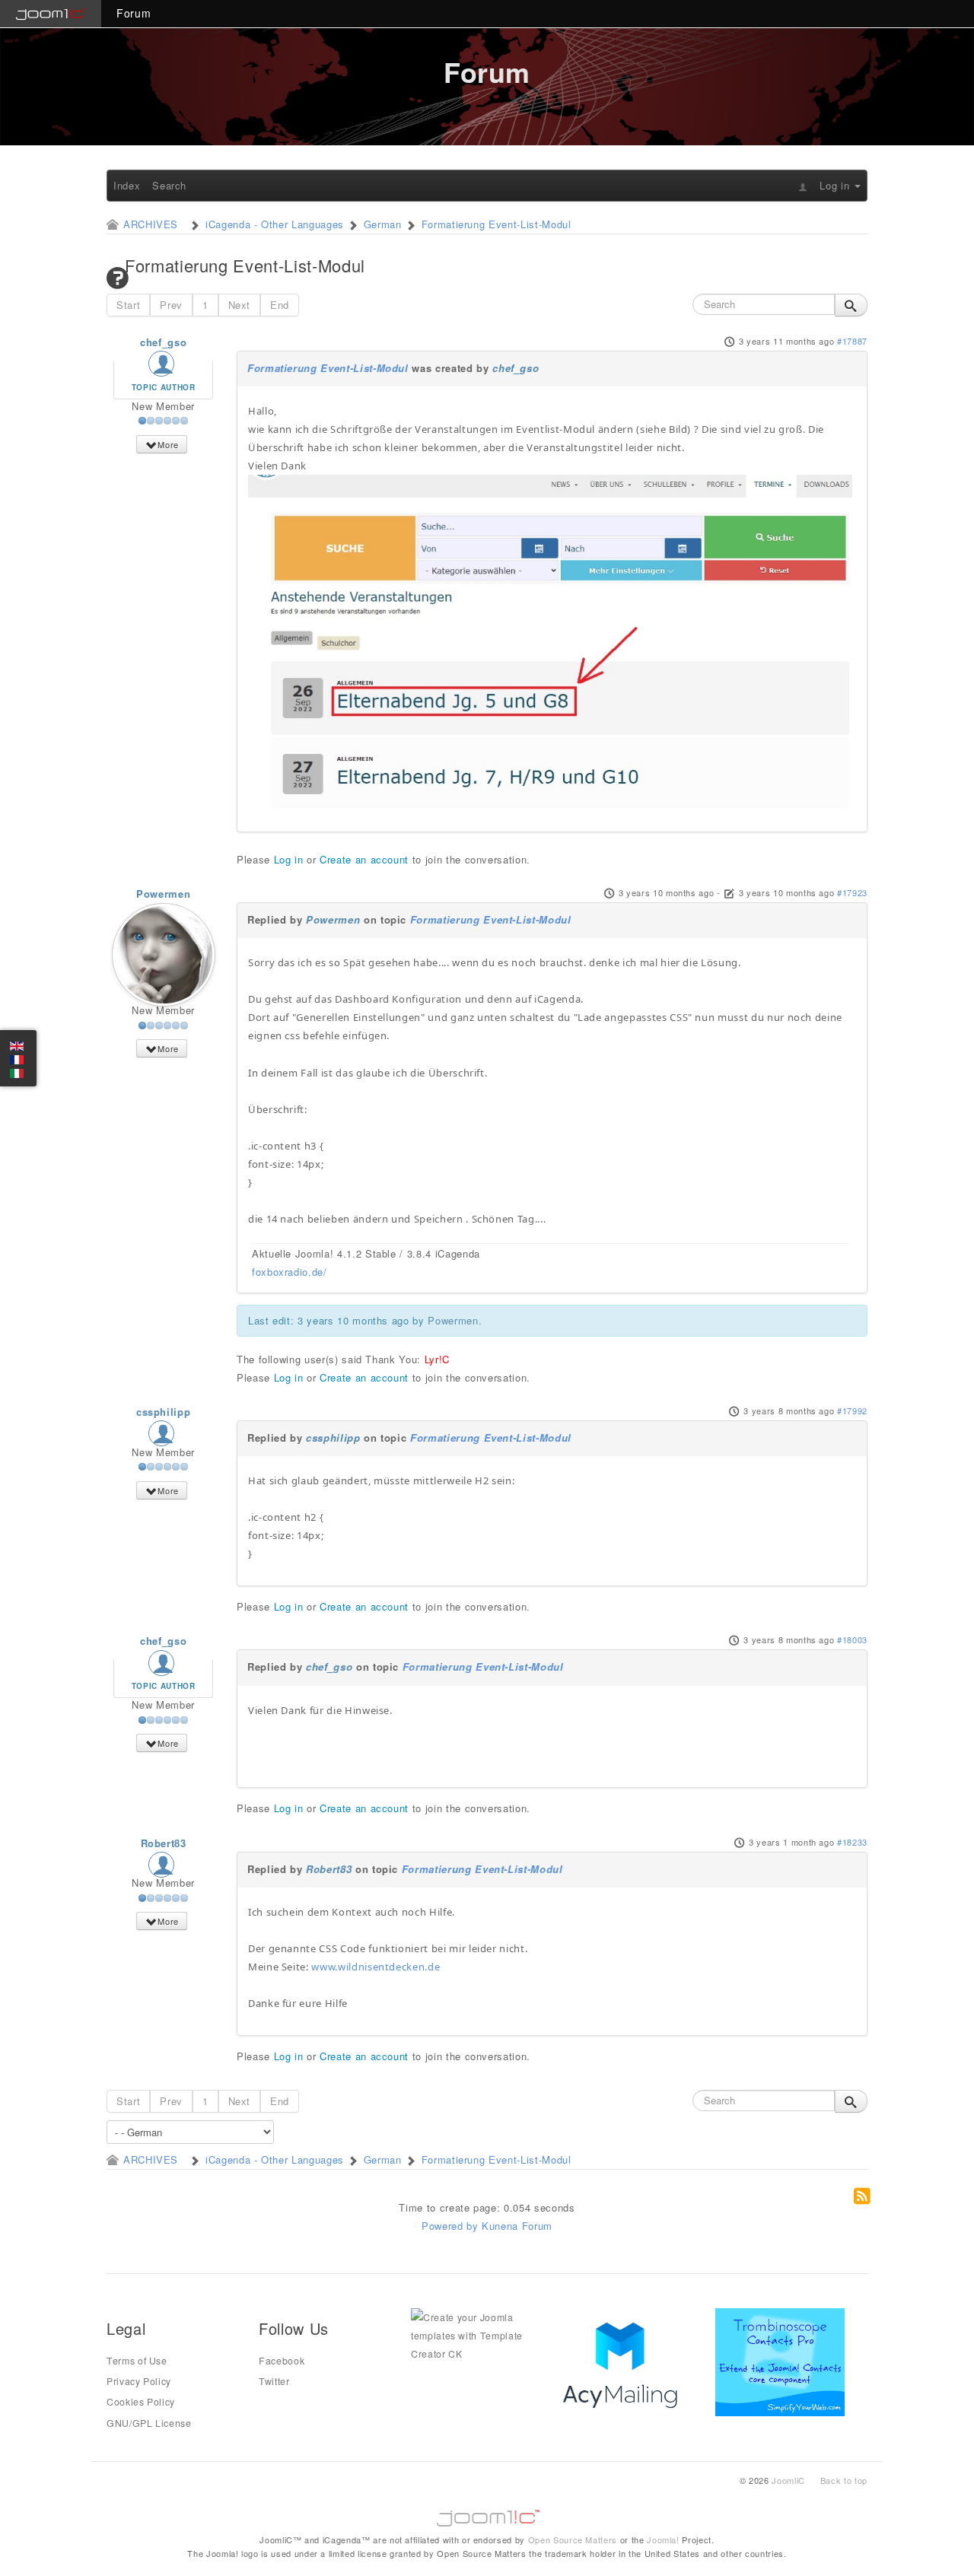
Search (169, 185)
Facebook (282, 2361)
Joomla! (663, 2539)
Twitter (274, 2381)
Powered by (450, 2226)
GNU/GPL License (149, 2423)
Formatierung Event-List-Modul (328, 368)
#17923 (852, 892)
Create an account (364, 859)
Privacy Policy (139, 2381)
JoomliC (788, 2480)
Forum (134, 13)
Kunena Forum (517, 2226)
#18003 (852, 1639)
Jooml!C (487, 2514)
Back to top (844, 2480)
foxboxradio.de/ (290, 1272)
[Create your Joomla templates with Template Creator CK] (476, 2334)
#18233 (852, 1842)
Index (127, 185)
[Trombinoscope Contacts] (783, 2361)
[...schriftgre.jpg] (550, 641)
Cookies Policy (141, 2402)
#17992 (852, 1410)
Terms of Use (137, 2361)
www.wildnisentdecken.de (376, 1967)
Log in (289, 859)
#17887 (852, 341)
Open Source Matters (573, 2539)
